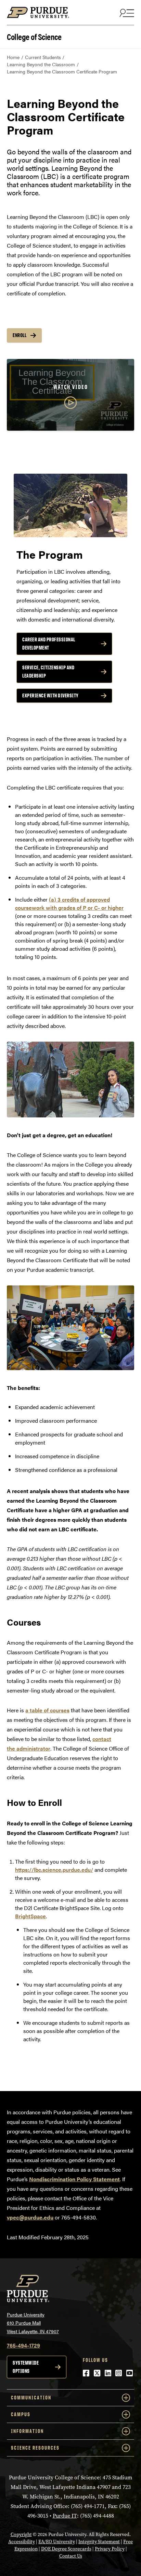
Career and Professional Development (49, 644)
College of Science (34, 36)
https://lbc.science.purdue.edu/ (54, 1870)
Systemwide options (26, 2367)
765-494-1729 (23, 2345)
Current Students (43, 57)
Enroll (20, 335)
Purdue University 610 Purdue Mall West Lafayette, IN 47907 (33, 2323)
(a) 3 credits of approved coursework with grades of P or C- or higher (69, 903)
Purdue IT (65, 2516)
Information (27, 2431)
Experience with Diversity (50, 695)
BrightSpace (30, 1916)
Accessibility (22, 2542)
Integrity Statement (99, 2542)
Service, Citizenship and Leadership (48, 672)
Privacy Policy (110, 2549)
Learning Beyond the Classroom (41, 64)
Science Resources (35, 2448)
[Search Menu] (126, 13)
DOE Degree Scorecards (66, 2549)
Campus (21, 2414)
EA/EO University (57, 2542)
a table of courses (47, 1710)
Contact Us (71, 2556)
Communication (31, 2398)
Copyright (21, 2535)
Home (13, 57)
